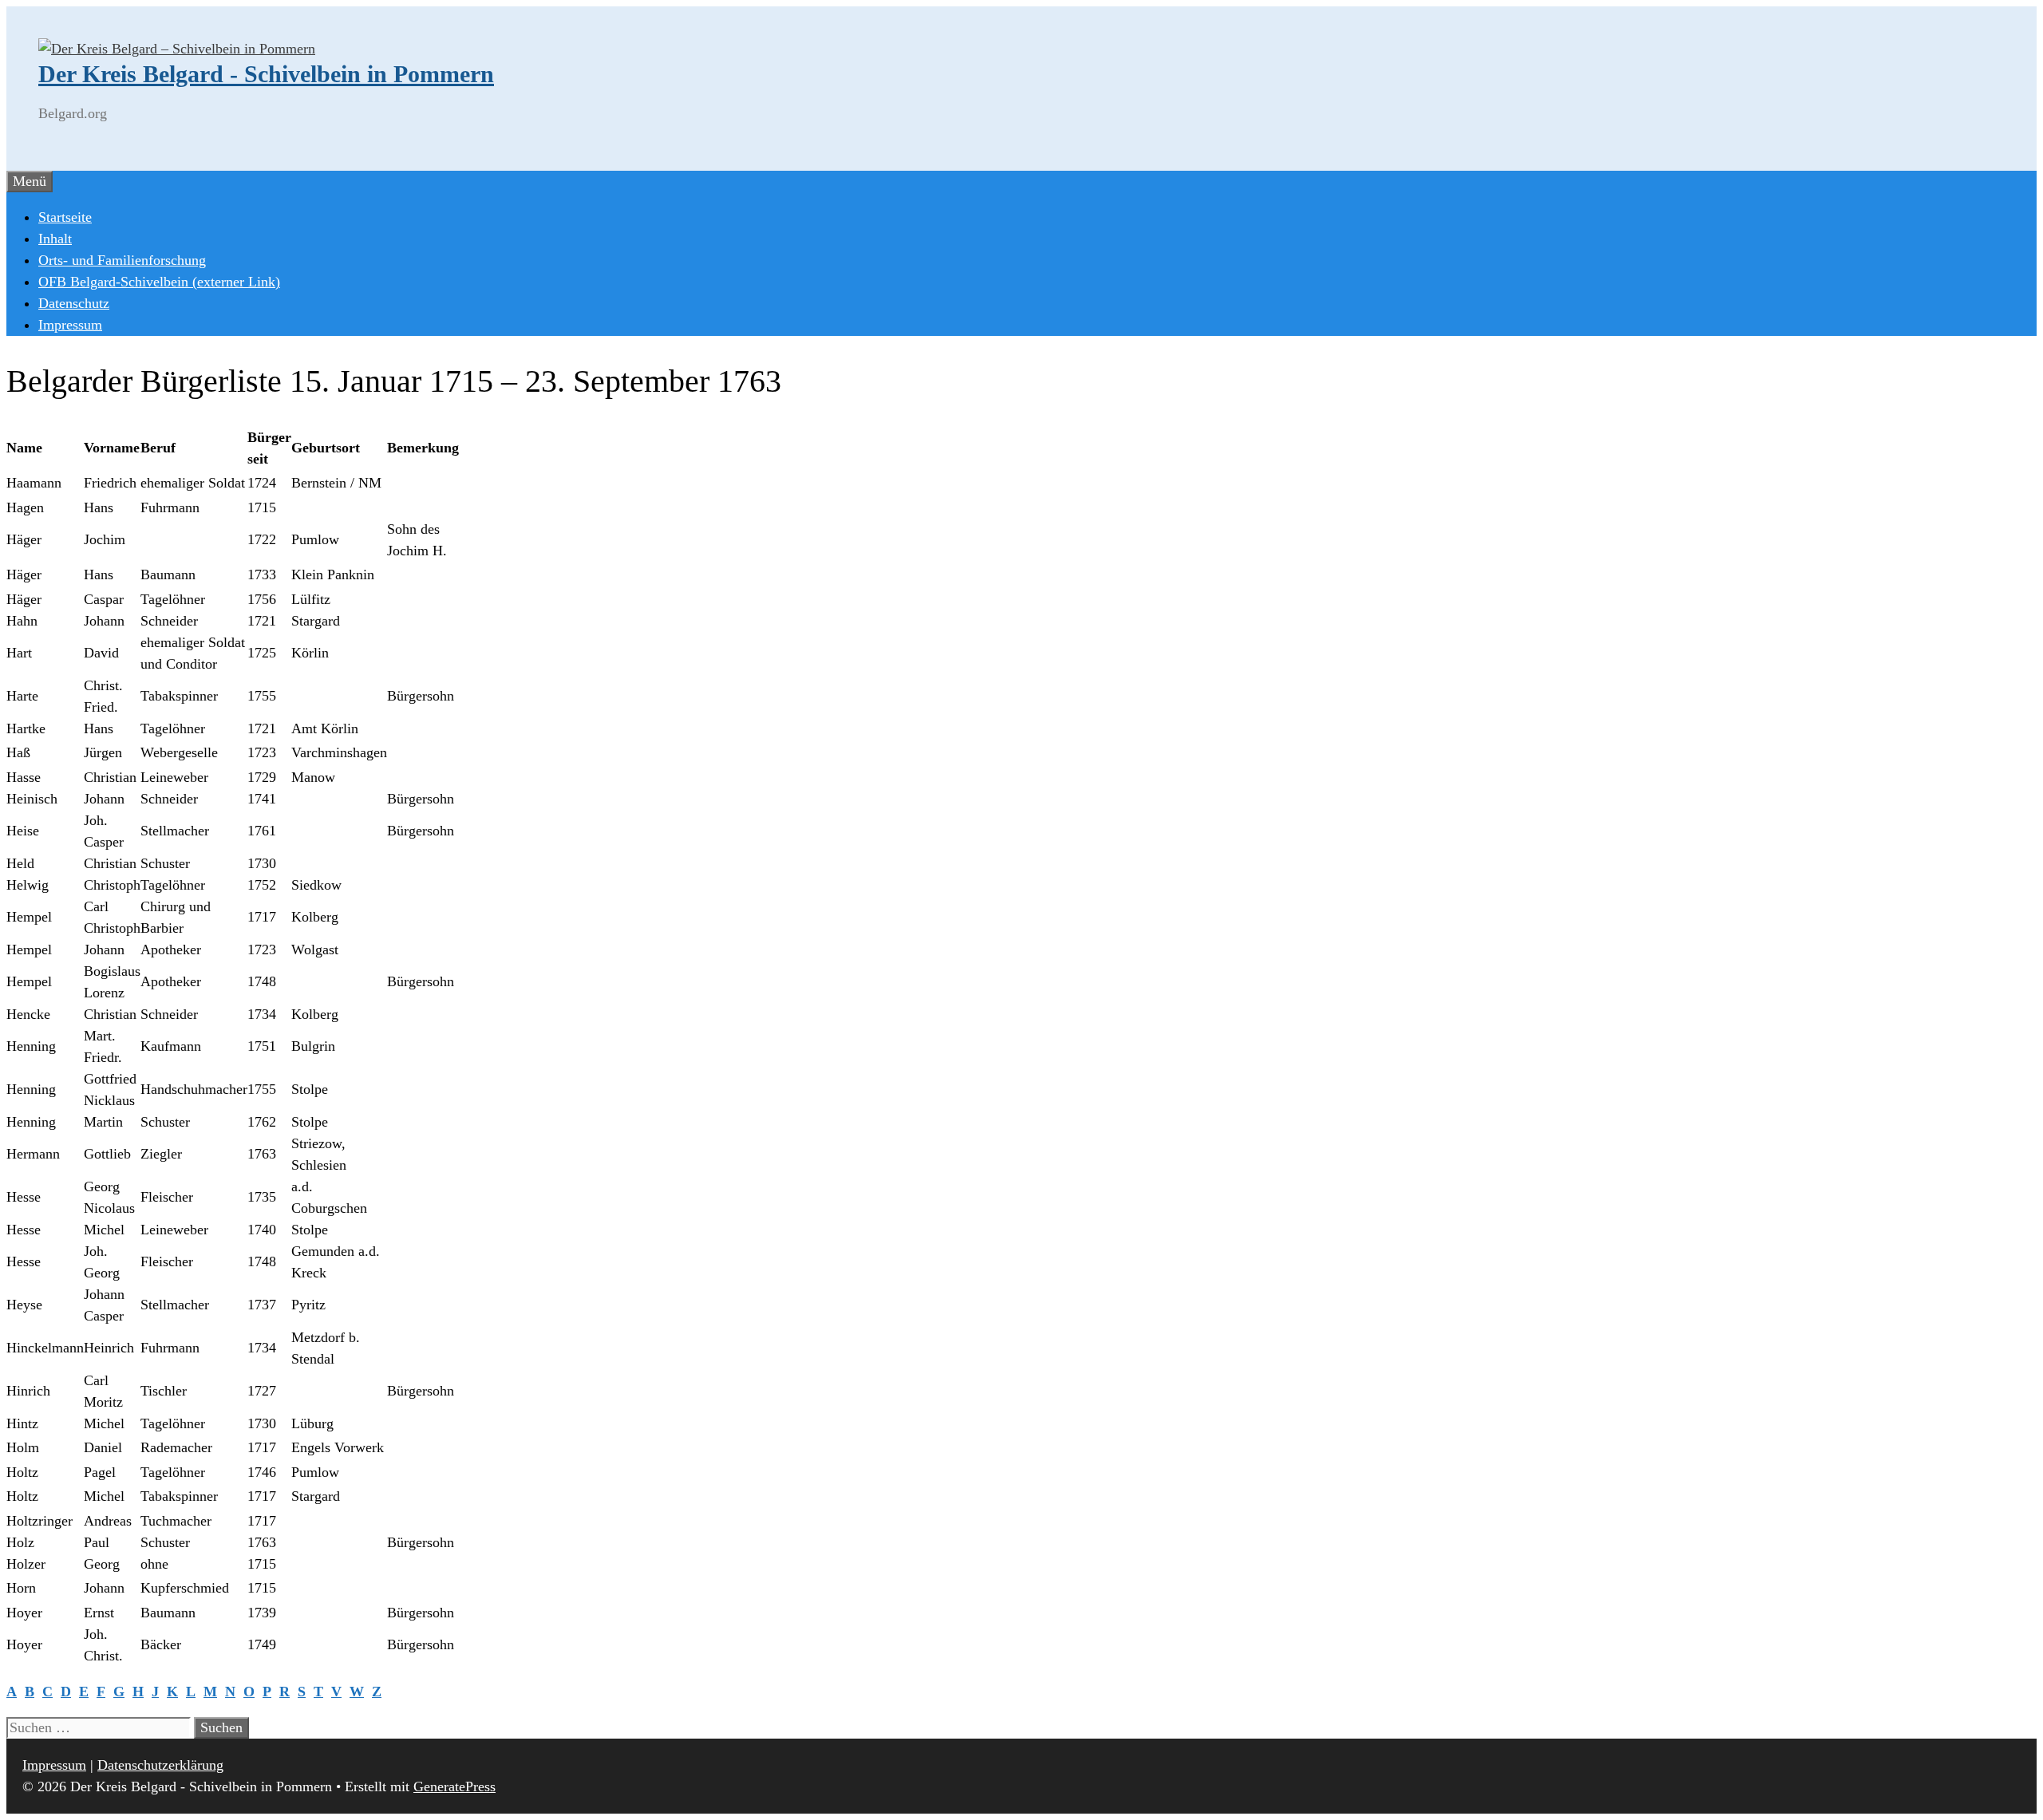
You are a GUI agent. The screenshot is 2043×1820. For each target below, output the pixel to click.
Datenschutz (74, 303)
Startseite (65, 217)
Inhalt (55, 239)
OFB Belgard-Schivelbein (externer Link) (159, 282)
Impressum (70, 325)
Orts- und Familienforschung (122, 260)
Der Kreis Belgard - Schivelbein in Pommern (266, 74)
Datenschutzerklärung (160, 1765)
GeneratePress (454, 1786)
